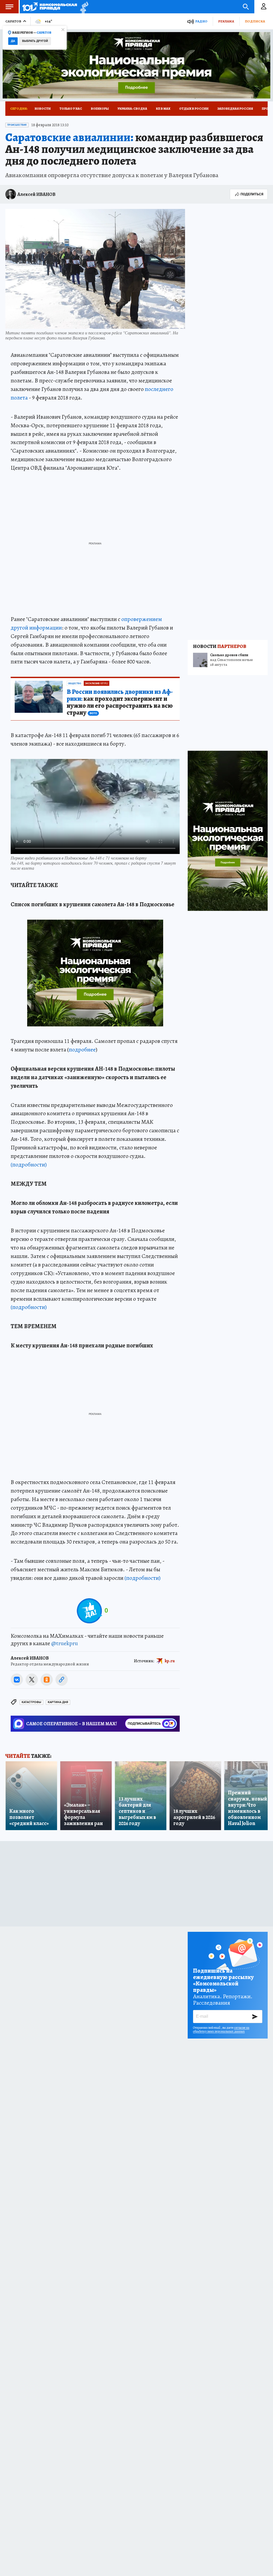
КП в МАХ (163, 109)
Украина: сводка (132, 109)
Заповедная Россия (235, 109)
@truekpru (65, 1643)
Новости (43, 109)
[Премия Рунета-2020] (83, 7)
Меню (9, 7)
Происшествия (17, 125)
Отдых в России (194, 109)
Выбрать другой (35, 41)
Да (13, 41)
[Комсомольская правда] (50, 7)
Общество (75, 683)
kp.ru (170, 1661)
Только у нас (71, 109)
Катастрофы (31, 1702)
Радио (201, 21)
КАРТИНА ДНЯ (58, 1702)
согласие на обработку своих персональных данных (221, 2029)
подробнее (82, 1050)
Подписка (255, 21)
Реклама (226, 21)
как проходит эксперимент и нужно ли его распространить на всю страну (120, 702)
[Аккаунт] (264, 7)
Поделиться (252, 194)
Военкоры (100, 109)
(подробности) (29, 1165)
